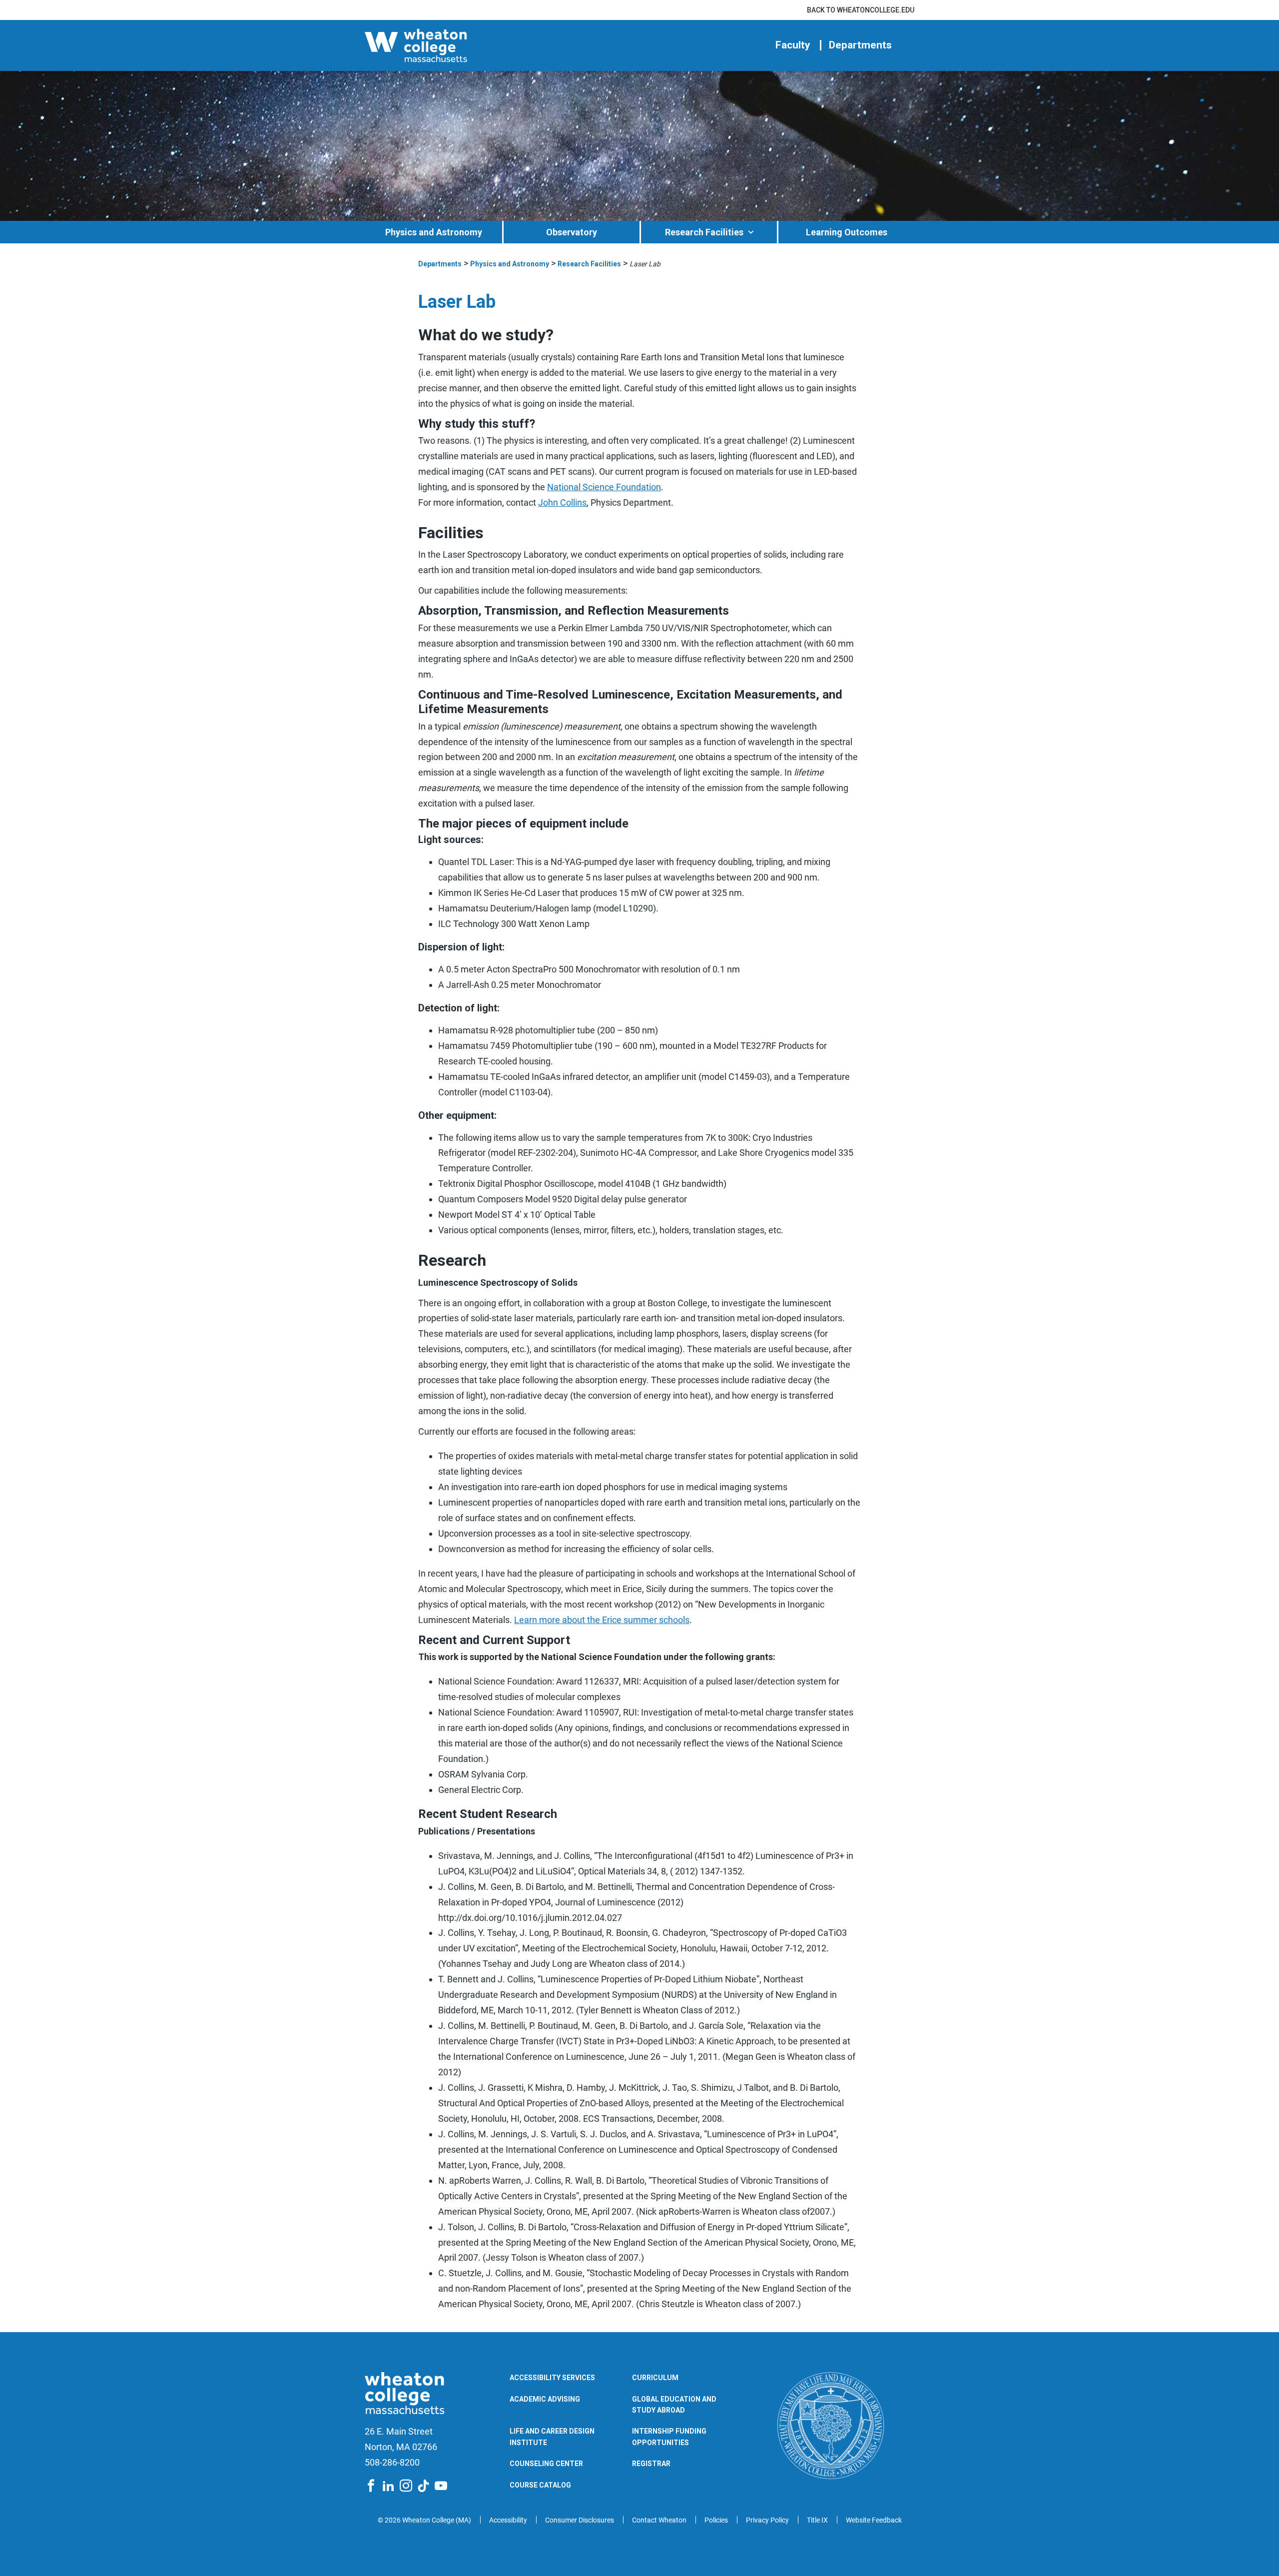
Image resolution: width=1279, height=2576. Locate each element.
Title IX (817, 2520)
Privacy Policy (767, 2520)
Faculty (793, 45)
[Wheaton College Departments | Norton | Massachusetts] (447, 45)
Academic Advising (545, 2399)
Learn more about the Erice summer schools (602, 1620)
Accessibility (508, 2520)
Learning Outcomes (847, 232)
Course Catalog (540, 2485)
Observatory (572, 232)
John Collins (562, 502)
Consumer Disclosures (580, 2520)
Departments (860, 45)
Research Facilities (704, 232)
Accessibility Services (552, 2378)
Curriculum (655, 2378)
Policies (716, 2520)
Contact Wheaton (659, 2520)
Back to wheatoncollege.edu (861, 10)
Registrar (651, 2464)
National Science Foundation (604, 487)
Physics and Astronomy (434, 232)
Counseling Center (546, 2464)
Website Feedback (874, 2520)
